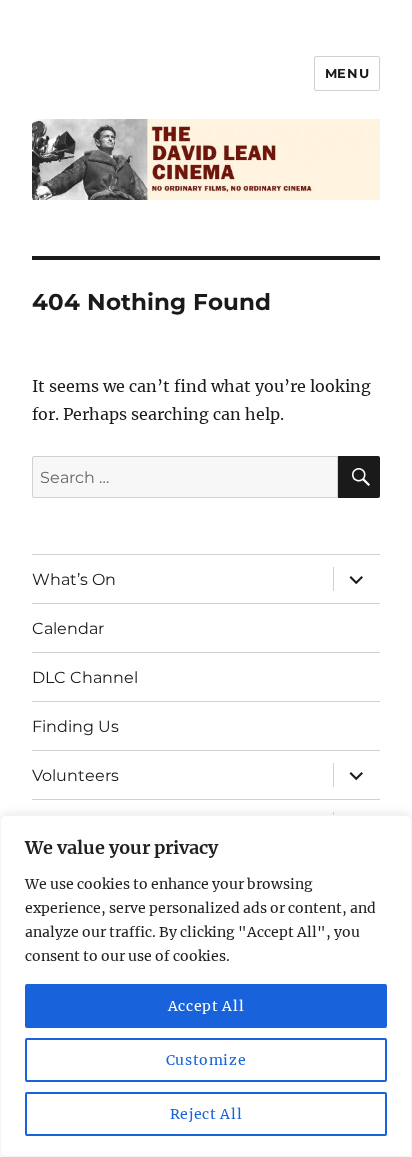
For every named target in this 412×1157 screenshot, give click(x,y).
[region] (206, 986)
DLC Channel (85, 677)
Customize (206, 1060)
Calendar (68, 628)
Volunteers (75, 775)
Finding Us (75, 726)
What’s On (74, 579)
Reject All (206, 1114)
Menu (347, 73)
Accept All (206, 1006)
